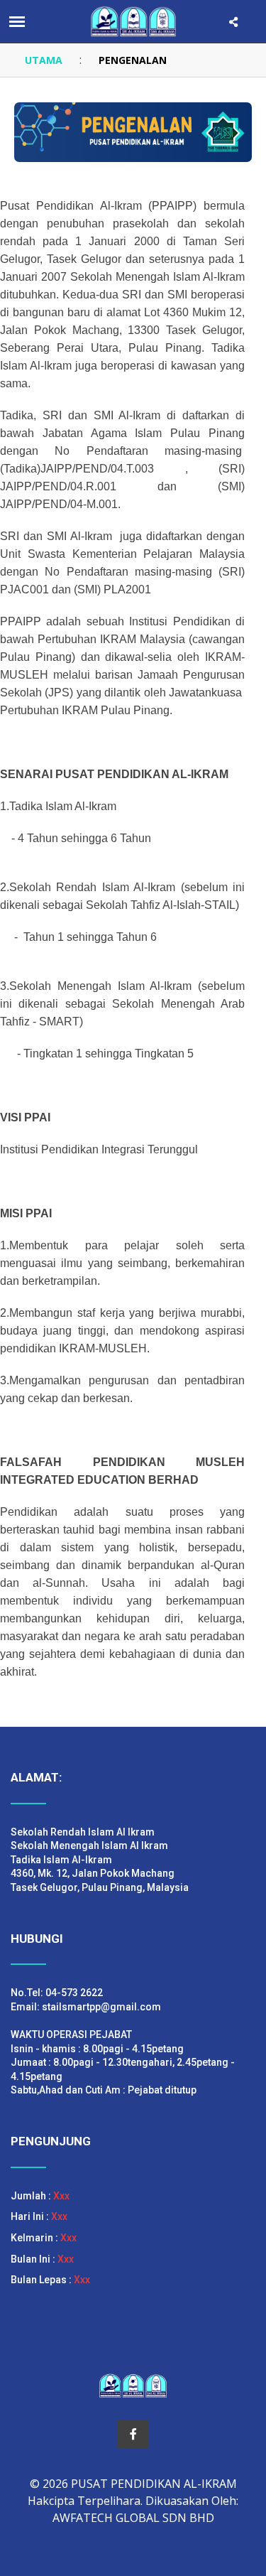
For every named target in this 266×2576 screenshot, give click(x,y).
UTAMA (44, 60)
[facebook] (133, 2434)
